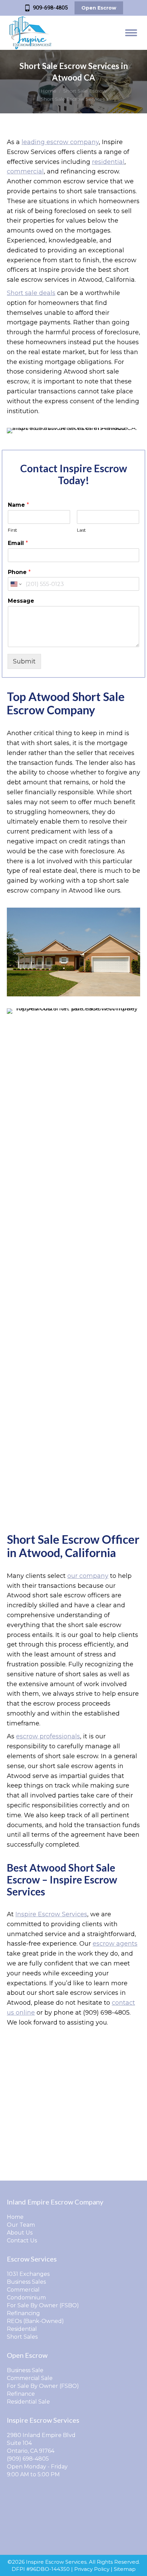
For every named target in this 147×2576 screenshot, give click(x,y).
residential (108, 162)
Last (81, 530)
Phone (19, 572)
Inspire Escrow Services (51, 1914)
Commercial (23, 2290)
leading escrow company (60, 142)
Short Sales (22, 2337)
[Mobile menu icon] (131, 33)
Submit (24, 661)
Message (21, 601)
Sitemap (125, 2569)
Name (18, 505)
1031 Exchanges (28, 2274)
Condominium (26, 2298)
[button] (30, 10)
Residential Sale (28, 2402)
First (12, 530)
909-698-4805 (50, 8)
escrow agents (115, 1944)
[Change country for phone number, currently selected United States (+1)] (16, 584)
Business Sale (25, 2370)
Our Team (21, 2225)
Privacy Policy (92, 2569)
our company (88, 1576)
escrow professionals (48, 1736)
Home (15, 2217)
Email (18, 543)
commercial (25, 171)
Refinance (21, 2394)
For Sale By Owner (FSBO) (43, 2305)
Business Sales (26, 2282)
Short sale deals (31, 293)
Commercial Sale (30, 2378)
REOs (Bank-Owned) (35, 2321)
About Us (20, 2233)
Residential (22, 2329)
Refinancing (23, 2313)
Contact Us (22, 2241)
